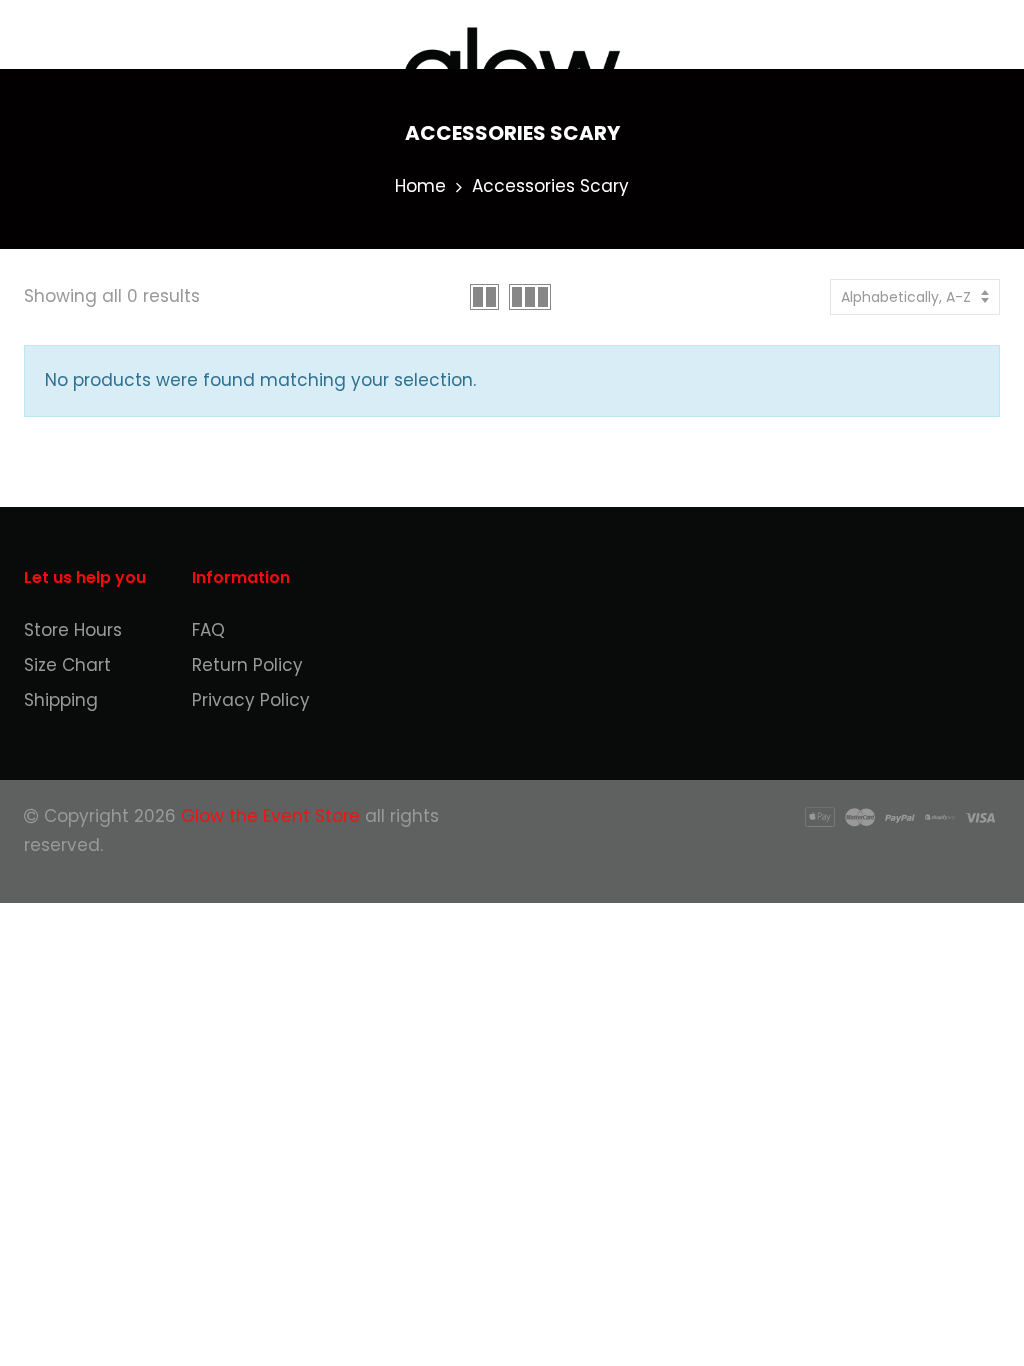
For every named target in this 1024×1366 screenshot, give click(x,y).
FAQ (208, 630)
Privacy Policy (251, 700)
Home (420, 186)
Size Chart (67, 665)
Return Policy (247, 665)
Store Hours (73, 630)
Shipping (61, 700)
